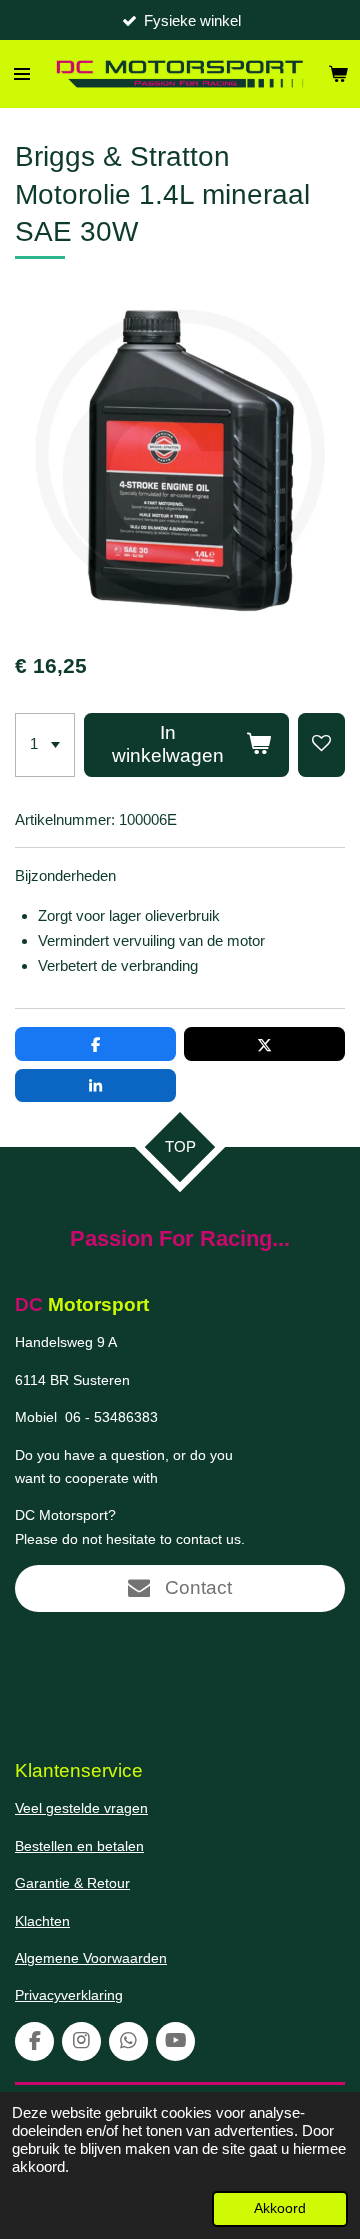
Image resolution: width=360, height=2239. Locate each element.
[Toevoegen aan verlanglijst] (321, 745)
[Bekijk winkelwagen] (338, 74)
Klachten (42, 1921)
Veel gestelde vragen (81, 1808)
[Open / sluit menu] (22, 74)
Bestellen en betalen (79, 1846)
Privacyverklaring (69, 1995)
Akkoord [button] (280, 2208)
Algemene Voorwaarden (91, 1958)
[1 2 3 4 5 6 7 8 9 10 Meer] (45, 745)
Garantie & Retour (72, 1883)
